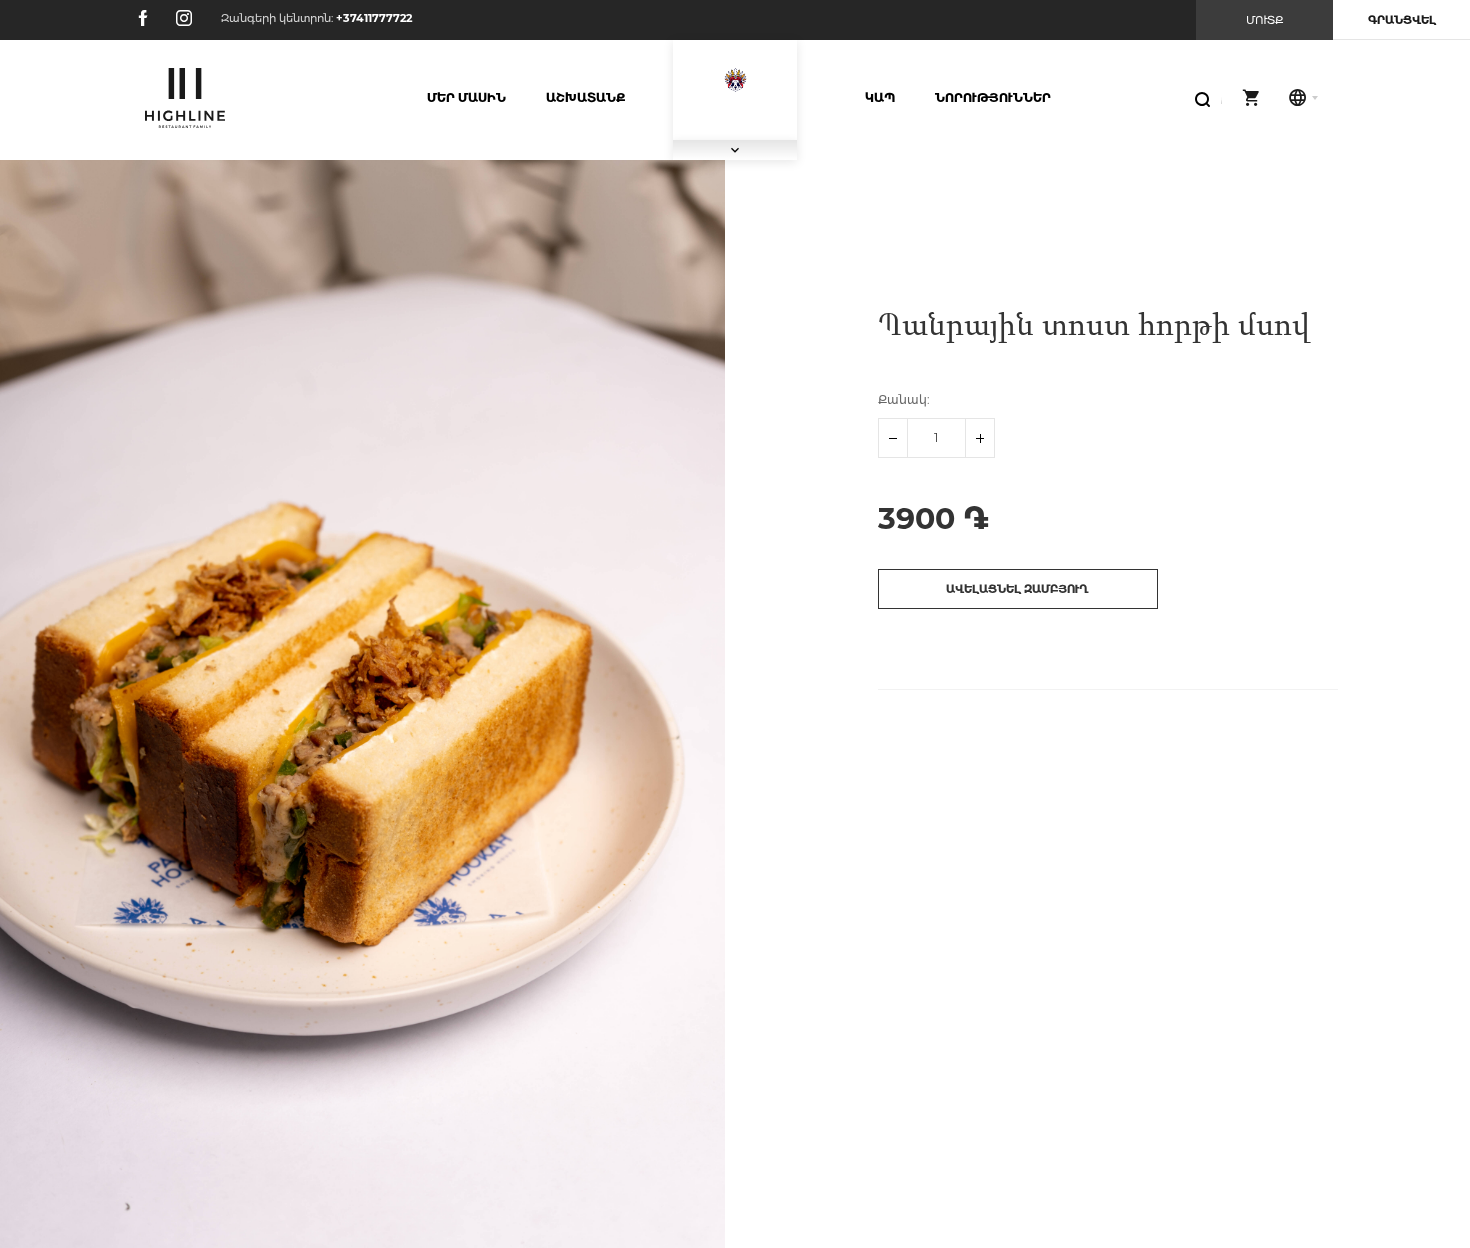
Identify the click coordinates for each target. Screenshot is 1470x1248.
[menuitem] (466, 98)
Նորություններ (993, 97)
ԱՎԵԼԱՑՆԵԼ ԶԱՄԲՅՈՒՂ (1017, 589)
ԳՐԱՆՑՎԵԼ (1402, 20)
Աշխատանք (585, 97)
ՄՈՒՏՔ (1265, 20)
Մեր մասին (466, 97)
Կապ (880, 97)
